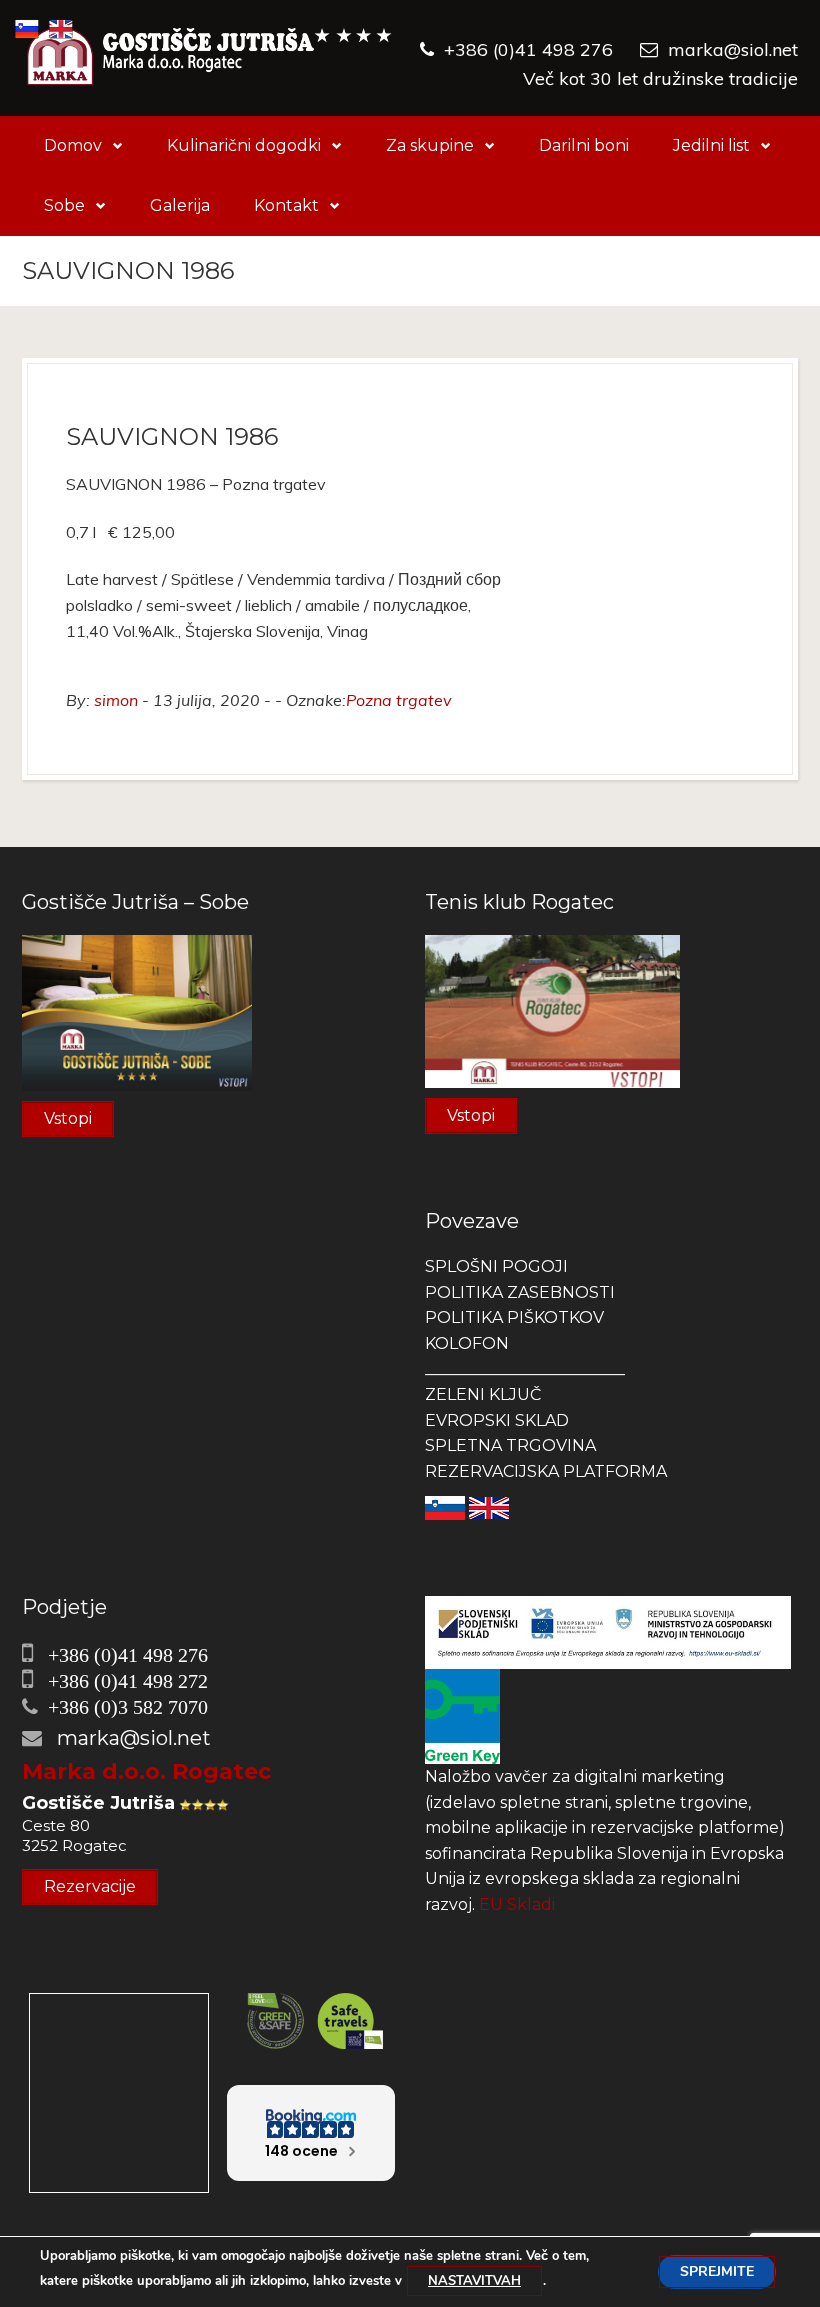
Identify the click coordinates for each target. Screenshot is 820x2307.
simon (116, 700)
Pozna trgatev (399, 700)
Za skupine (430, 145)
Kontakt (286, 205)
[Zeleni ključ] (462, 1715)
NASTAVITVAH (474, 2281)
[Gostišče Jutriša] (209, 58)
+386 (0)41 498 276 (528, 49)
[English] (489, 1506)
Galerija (180, 205)
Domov (73, 145)
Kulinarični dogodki (244, 145)
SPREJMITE (717, 2271)
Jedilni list (711, 145)
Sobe (64, 205)
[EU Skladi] (608, 1631)
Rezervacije (90, 1886)
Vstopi (68, 1118)
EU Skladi (517, 1904)
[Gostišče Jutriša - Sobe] (137, 1011)
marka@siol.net (733, 49)
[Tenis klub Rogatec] (552, 1009)
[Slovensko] (445, 1506)
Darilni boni (584, 145)
